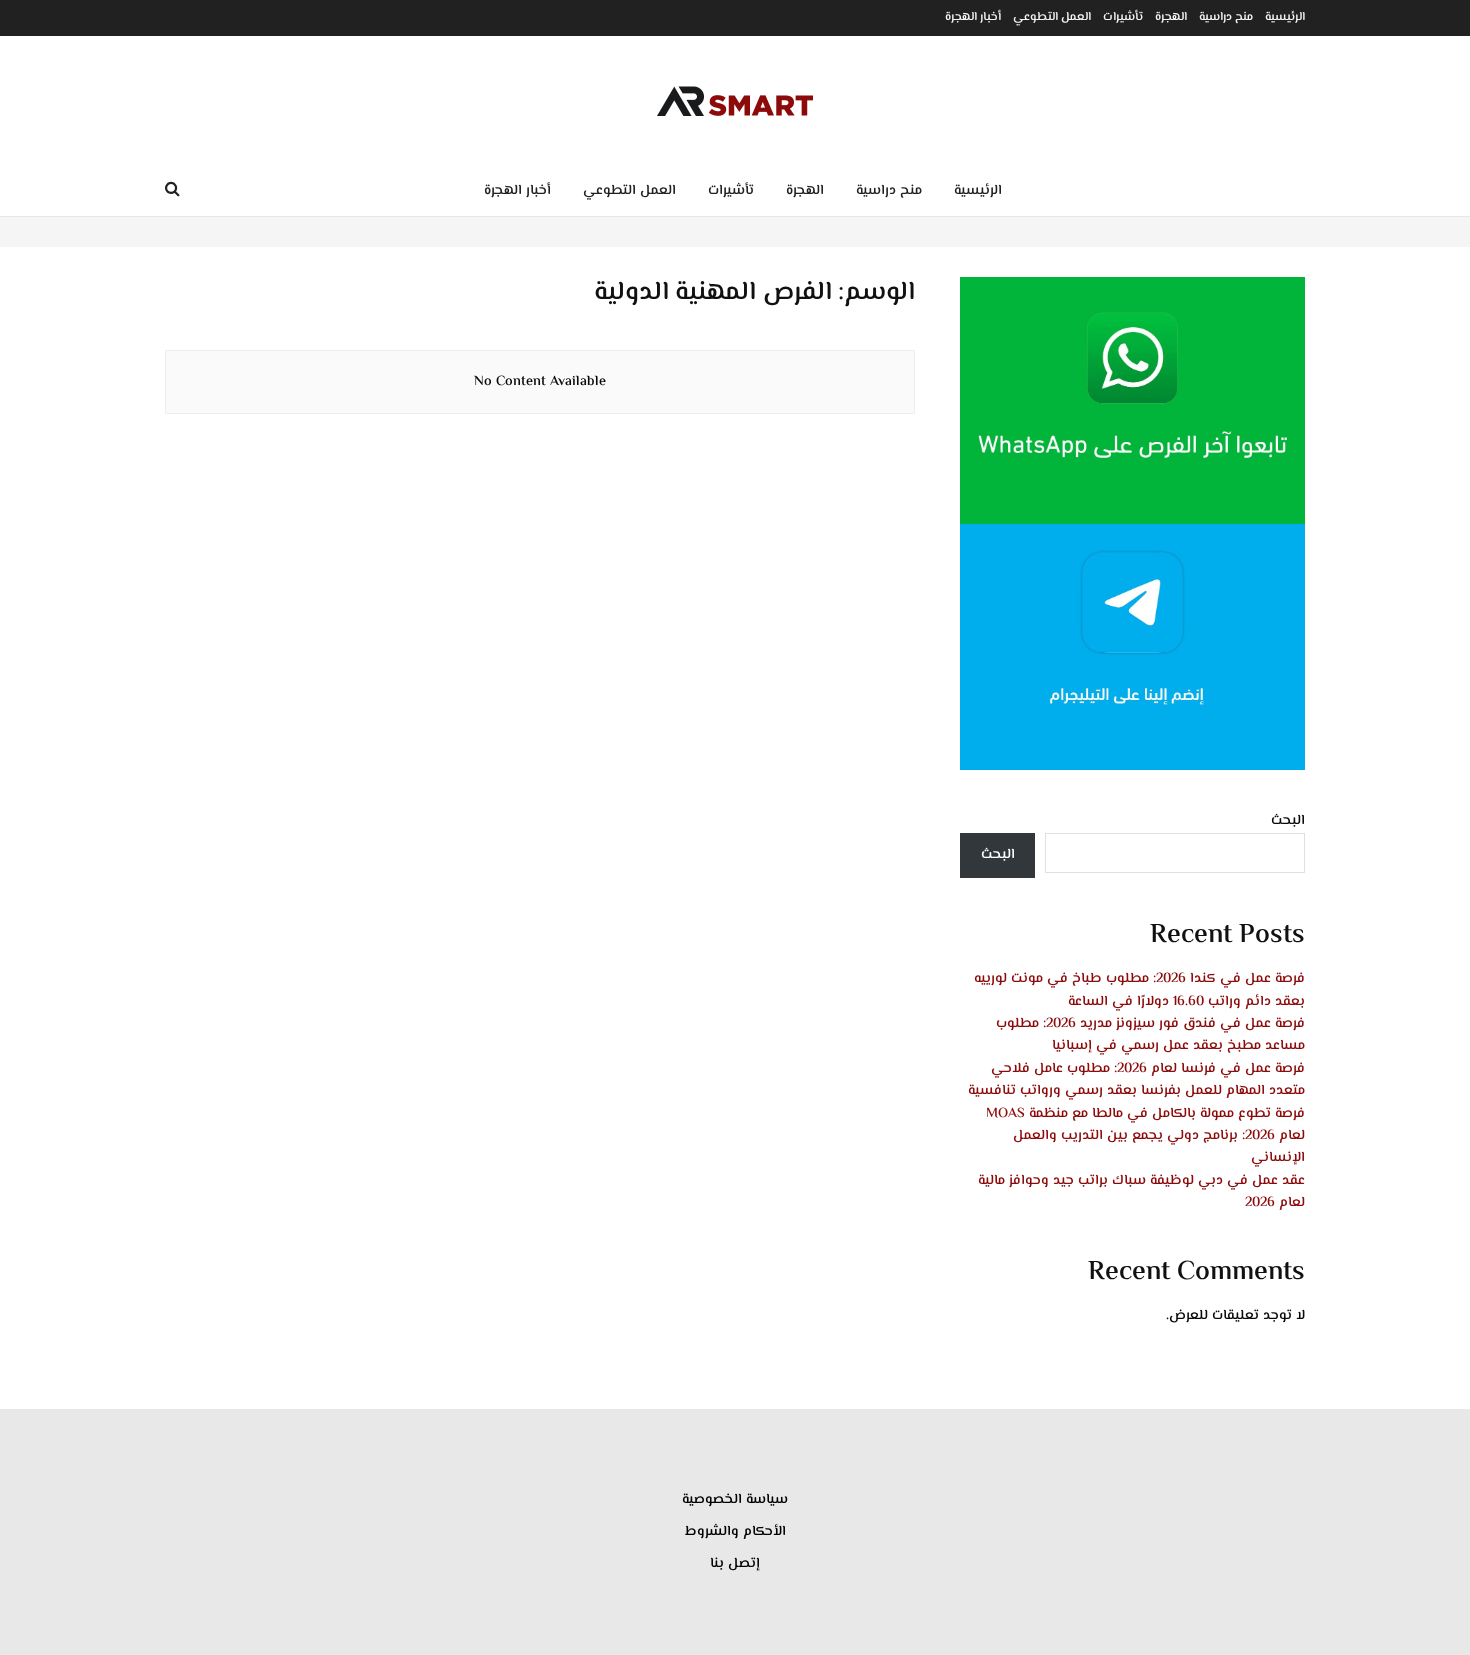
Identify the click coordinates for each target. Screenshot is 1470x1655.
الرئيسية (1285, 17)
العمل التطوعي (1052, 17)
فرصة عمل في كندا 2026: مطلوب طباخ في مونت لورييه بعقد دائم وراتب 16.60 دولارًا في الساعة (1139, 990)
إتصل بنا (735, 1564)
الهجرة (1171, 17)
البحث (1288, 821)
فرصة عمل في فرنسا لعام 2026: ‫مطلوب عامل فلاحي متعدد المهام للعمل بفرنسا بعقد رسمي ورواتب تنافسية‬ (1136, 1080)
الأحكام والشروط (735, 1532)
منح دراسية (1226, 17)
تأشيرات (1123, 17)
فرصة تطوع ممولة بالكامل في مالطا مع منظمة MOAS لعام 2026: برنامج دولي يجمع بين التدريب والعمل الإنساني (1145, 1136)
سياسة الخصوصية (735, 1500)
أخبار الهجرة (973, 17)
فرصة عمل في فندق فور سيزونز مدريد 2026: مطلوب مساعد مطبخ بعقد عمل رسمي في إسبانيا (1150, 1035)
